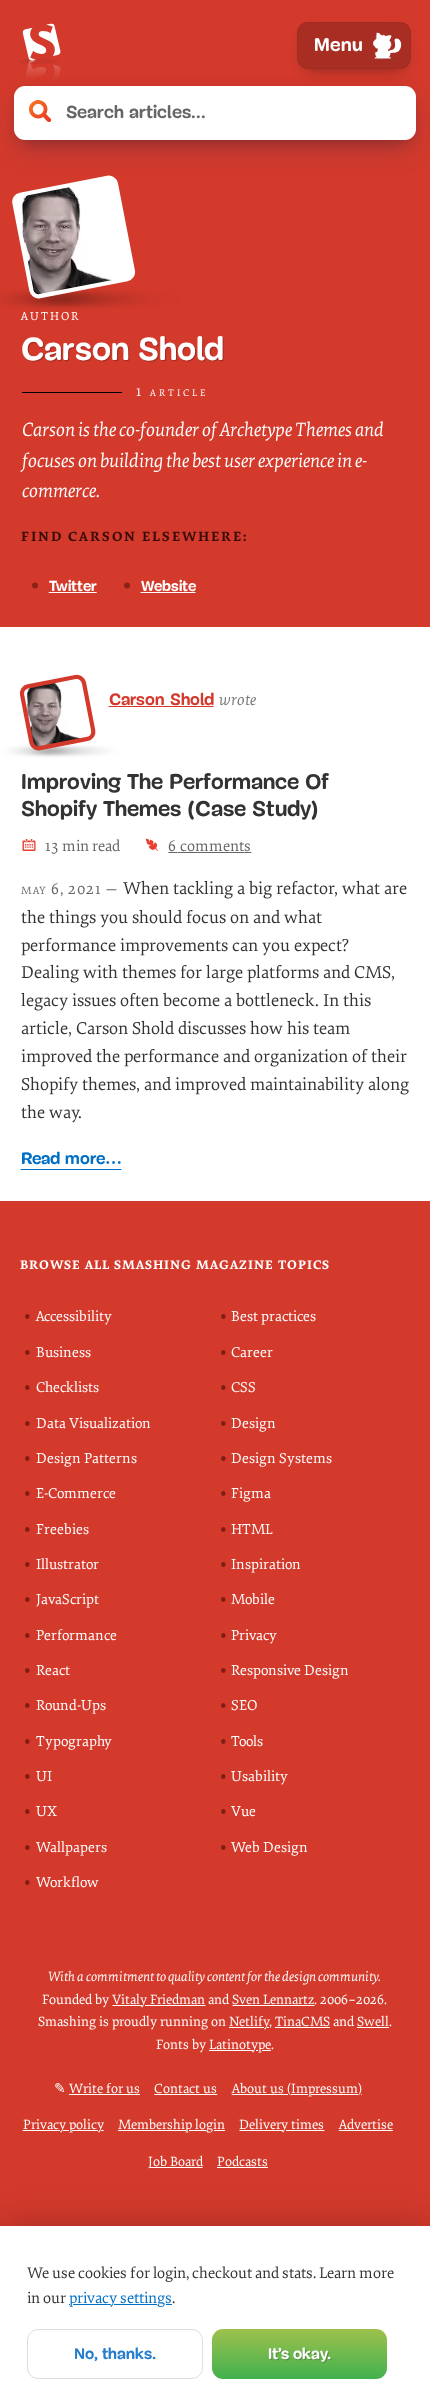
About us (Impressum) (297, 2088)
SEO (244, 1705)
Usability (259, 1776)
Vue (243, 1811)
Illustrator (67, 1564)
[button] (390, 113)
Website (168, 586)
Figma (251, 1493)
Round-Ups (71, 1705)
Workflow (67, 1882)
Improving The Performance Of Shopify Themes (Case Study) (175, 795)
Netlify (249, 2021)
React (53, 1670)
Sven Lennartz (273, 1999)
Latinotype (240, 2044)
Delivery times (281, 2124)
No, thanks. (115, 2353)
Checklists (67, 1387)
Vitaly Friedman (158, 1999)
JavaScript (67, 1599)
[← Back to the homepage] (41, 45)
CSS (243, 1387)
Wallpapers (71, 1847)
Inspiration (266, 1564)
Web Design (269, 1847)
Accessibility (74, 1316)
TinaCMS (302, 2021)
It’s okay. (299, 2353)
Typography (74, 1741)
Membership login (171, 2124)
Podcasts (242, 2161)
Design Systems (281, 1458)
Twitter (73, 586)
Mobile (253, 1599)
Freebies (62, 1529)
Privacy (254, 1635)
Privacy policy (63, 2124)
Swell (373, 2021)
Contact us (185, 2088)
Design (253, 1423)
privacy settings (120, 2298)
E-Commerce (76, 1493)
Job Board (175, 2161)
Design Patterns (86, 1458)
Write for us (104, 2088)
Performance (76, 1635)
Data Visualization (93, 1423)
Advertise (366, 2124)
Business (63, 1352)
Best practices (273, 1316)
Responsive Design (290, 1670)
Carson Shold (161, 699)
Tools (247, 1741)
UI (44, 1776)
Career (252, 1352)
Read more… (71, 1158)
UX (46, 1811)
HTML (252, 1529)
